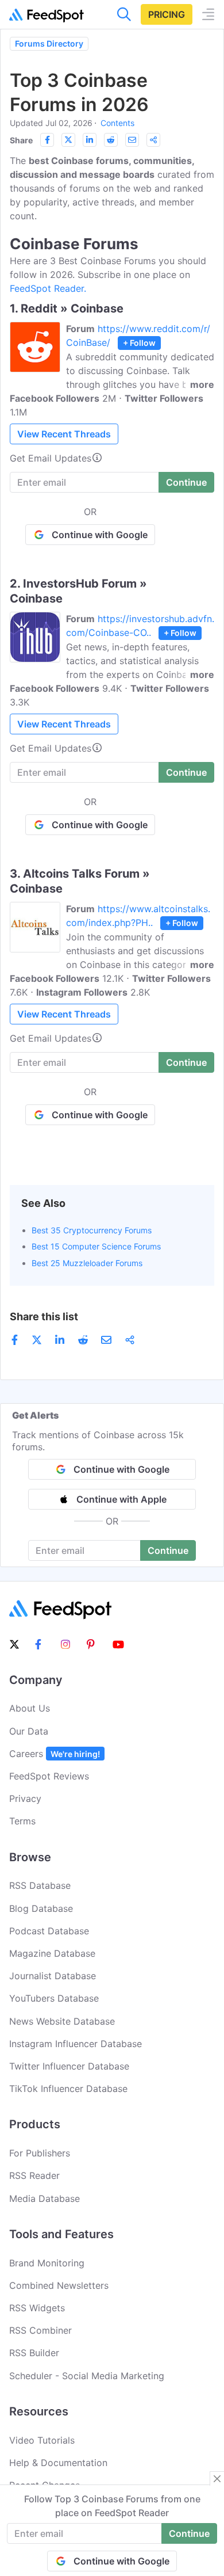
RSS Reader (34, 2175)
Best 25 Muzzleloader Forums (87, 1263)
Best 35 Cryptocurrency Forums (92, 1230)
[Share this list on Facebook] (47, 140)
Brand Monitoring (47, 2263)
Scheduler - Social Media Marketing (87, 2376)
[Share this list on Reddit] (111, 140)
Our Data (29, 1731)
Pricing (167, 14)
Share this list (44, 1316)
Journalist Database (53, 1976)
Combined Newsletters (59, 2285)
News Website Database (62, 2021)
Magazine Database (52, 1953)
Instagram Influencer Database (76, 2044)
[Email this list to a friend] (132, 140)
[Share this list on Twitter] (68, 140)
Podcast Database (49, 1931)
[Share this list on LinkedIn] (90, 140)
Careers (55, 1754)
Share (21, 140)
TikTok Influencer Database (68, 2089)
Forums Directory (49, 43)
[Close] (217, 2479)
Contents (117, 123)
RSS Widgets (37, 2308)
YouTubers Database (54, 1998)
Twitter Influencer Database (69, 2066)
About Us (30, 1708)
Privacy (25, 1798)
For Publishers (40, 2153)
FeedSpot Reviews (49, 1776)
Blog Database (41, 1908)
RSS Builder (34, 2353)
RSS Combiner (40, 2330)
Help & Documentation (58, 2463)
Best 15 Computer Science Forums (96, 1246)
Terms (22, 1821)
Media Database (45, 2198)
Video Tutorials (42, 2440)
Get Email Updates (51, 458)
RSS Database (40, 1885)
